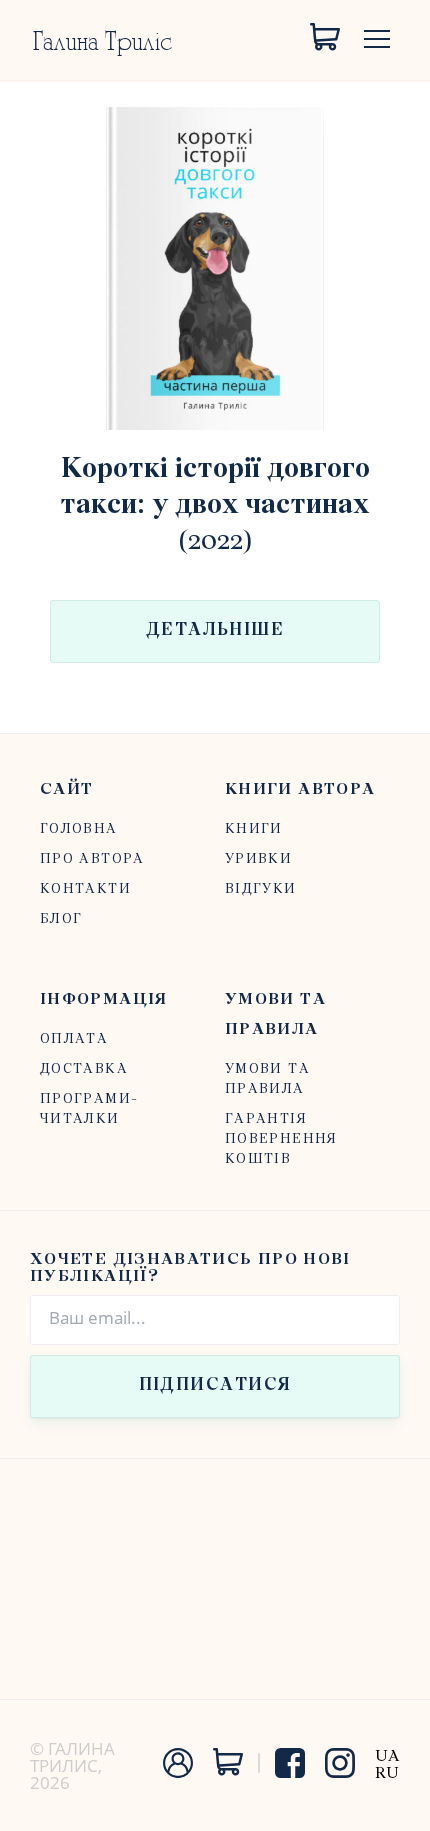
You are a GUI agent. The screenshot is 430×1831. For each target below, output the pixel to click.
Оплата (74, 1039)
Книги (254, 829)
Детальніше (215, 631)
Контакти (85, 889)
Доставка (84, 1069)
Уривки (258, 859)
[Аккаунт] (178, 1773)
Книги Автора (300, 789)
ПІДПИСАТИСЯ (215, 1386)
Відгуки (261, 889)
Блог (61, 919)
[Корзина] (325, 38)
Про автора (92, 859)
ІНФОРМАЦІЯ (104, 999)
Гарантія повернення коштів (281, 1139)
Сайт (66, 789)
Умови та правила (275, 1014)
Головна (79, 829)
